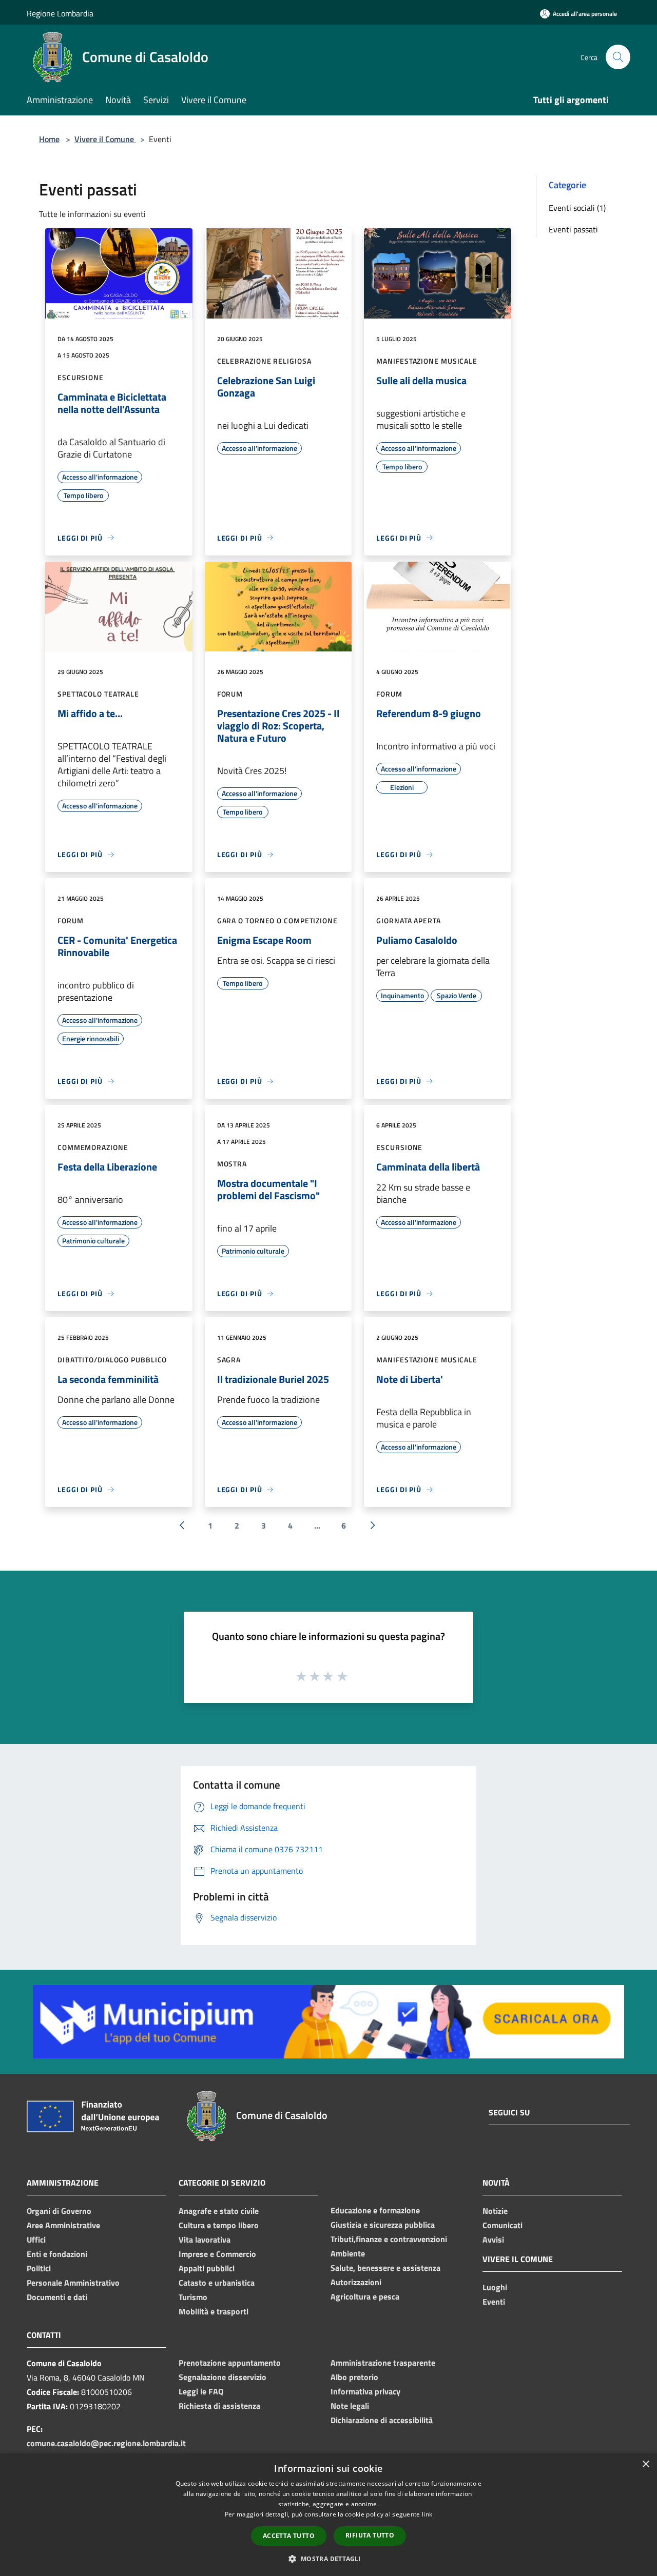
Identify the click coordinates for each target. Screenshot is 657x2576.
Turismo (193, 2297)
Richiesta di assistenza (219, 2406)
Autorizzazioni (356, 2282)
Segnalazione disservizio (223, 2377)
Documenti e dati (57, 2297)
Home (49, 139)
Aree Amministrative (63, 2225)
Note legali (350, 2406)
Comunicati (503, 2225)
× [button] (645, 2464)
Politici (39, 2268)
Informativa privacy (365, 2391)
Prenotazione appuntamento (230, 2363)
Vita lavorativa (205, 2240)
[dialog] (328, 2515)
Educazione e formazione (375, 2210)
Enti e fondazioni (57, 2254)
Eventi (494, 2302)
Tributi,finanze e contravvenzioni (389, 2239)
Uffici (36, 2240)
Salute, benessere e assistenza (385, 2268)
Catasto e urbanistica (217, 2283)
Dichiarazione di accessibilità (382, 2420)
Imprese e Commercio (217, 2254)
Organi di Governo (59, 2211)
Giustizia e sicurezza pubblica (383, 2225)
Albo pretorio (354, 2377)
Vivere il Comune (105, 139)
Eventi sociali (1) (577, 208)
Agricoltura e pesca (365, 2296)
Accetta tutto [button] (289, 2536)
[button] (328, 2559)
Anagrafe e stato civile (219, 2211)
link (427, 2514)
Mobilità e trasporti (214, 2311)
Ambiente (348, 2253)
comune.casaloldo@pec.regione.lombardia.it (106, 2443)
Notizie (495, 2211)
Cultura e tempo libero (219, 2225)
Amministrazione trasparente (383, 2363)
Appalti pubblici (207, 2268)
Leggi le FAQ (201, 2391)
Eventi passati (573, 229)
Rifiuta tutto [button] (370, 2535)
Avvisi (493, 2240)
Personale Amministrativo (73, 2283)
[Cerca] (618, 57)
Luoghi (495, 2287)
